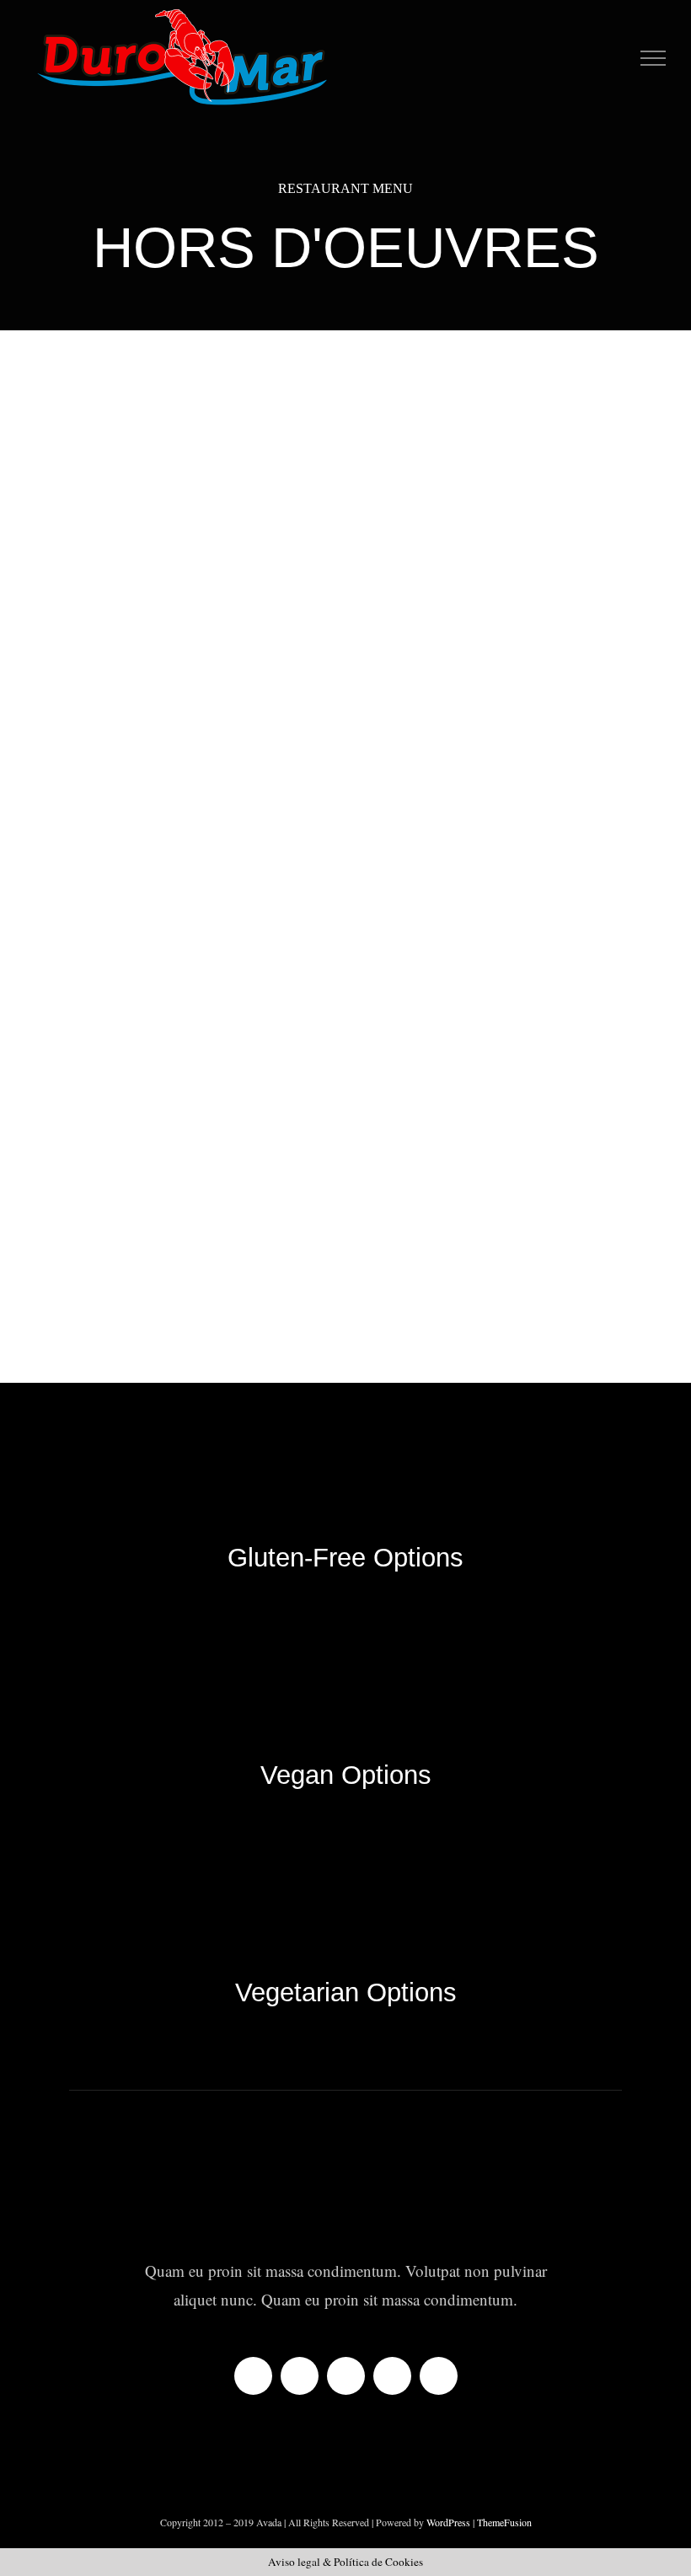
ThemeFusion (504, 2522)
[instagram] (346, 2376)
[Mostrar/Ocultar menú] (654, 58)
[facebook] (253, 2376)
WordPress (450, 2522)
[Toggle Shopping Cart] (619, 59)
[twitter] (300, 2376)
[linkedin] (439, 2376)
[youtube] (392, 2376)
